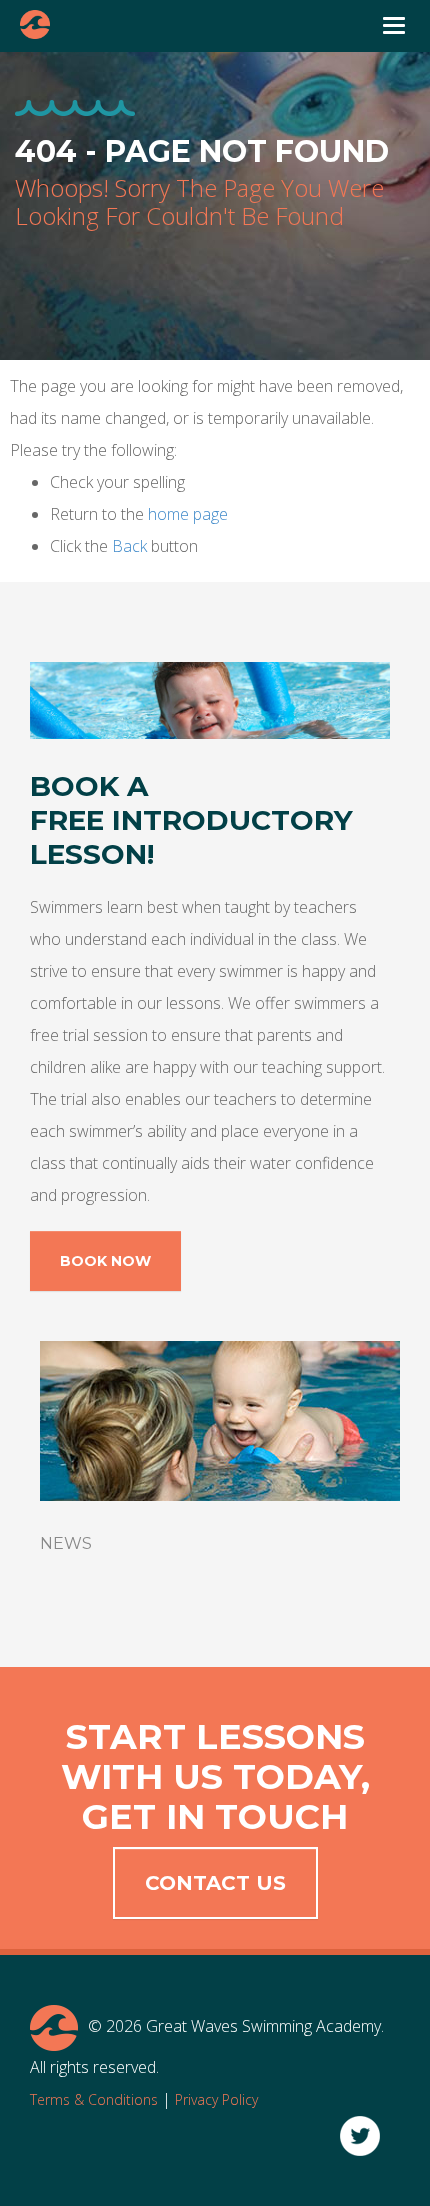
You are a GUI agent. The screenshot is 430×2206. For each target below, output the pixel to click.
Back (129, 546)
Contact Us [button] (215, 1883)
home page (188, 514)
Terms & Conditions (94, 2099)
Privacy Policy (216, 2099)
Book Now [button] (105, 1261)
